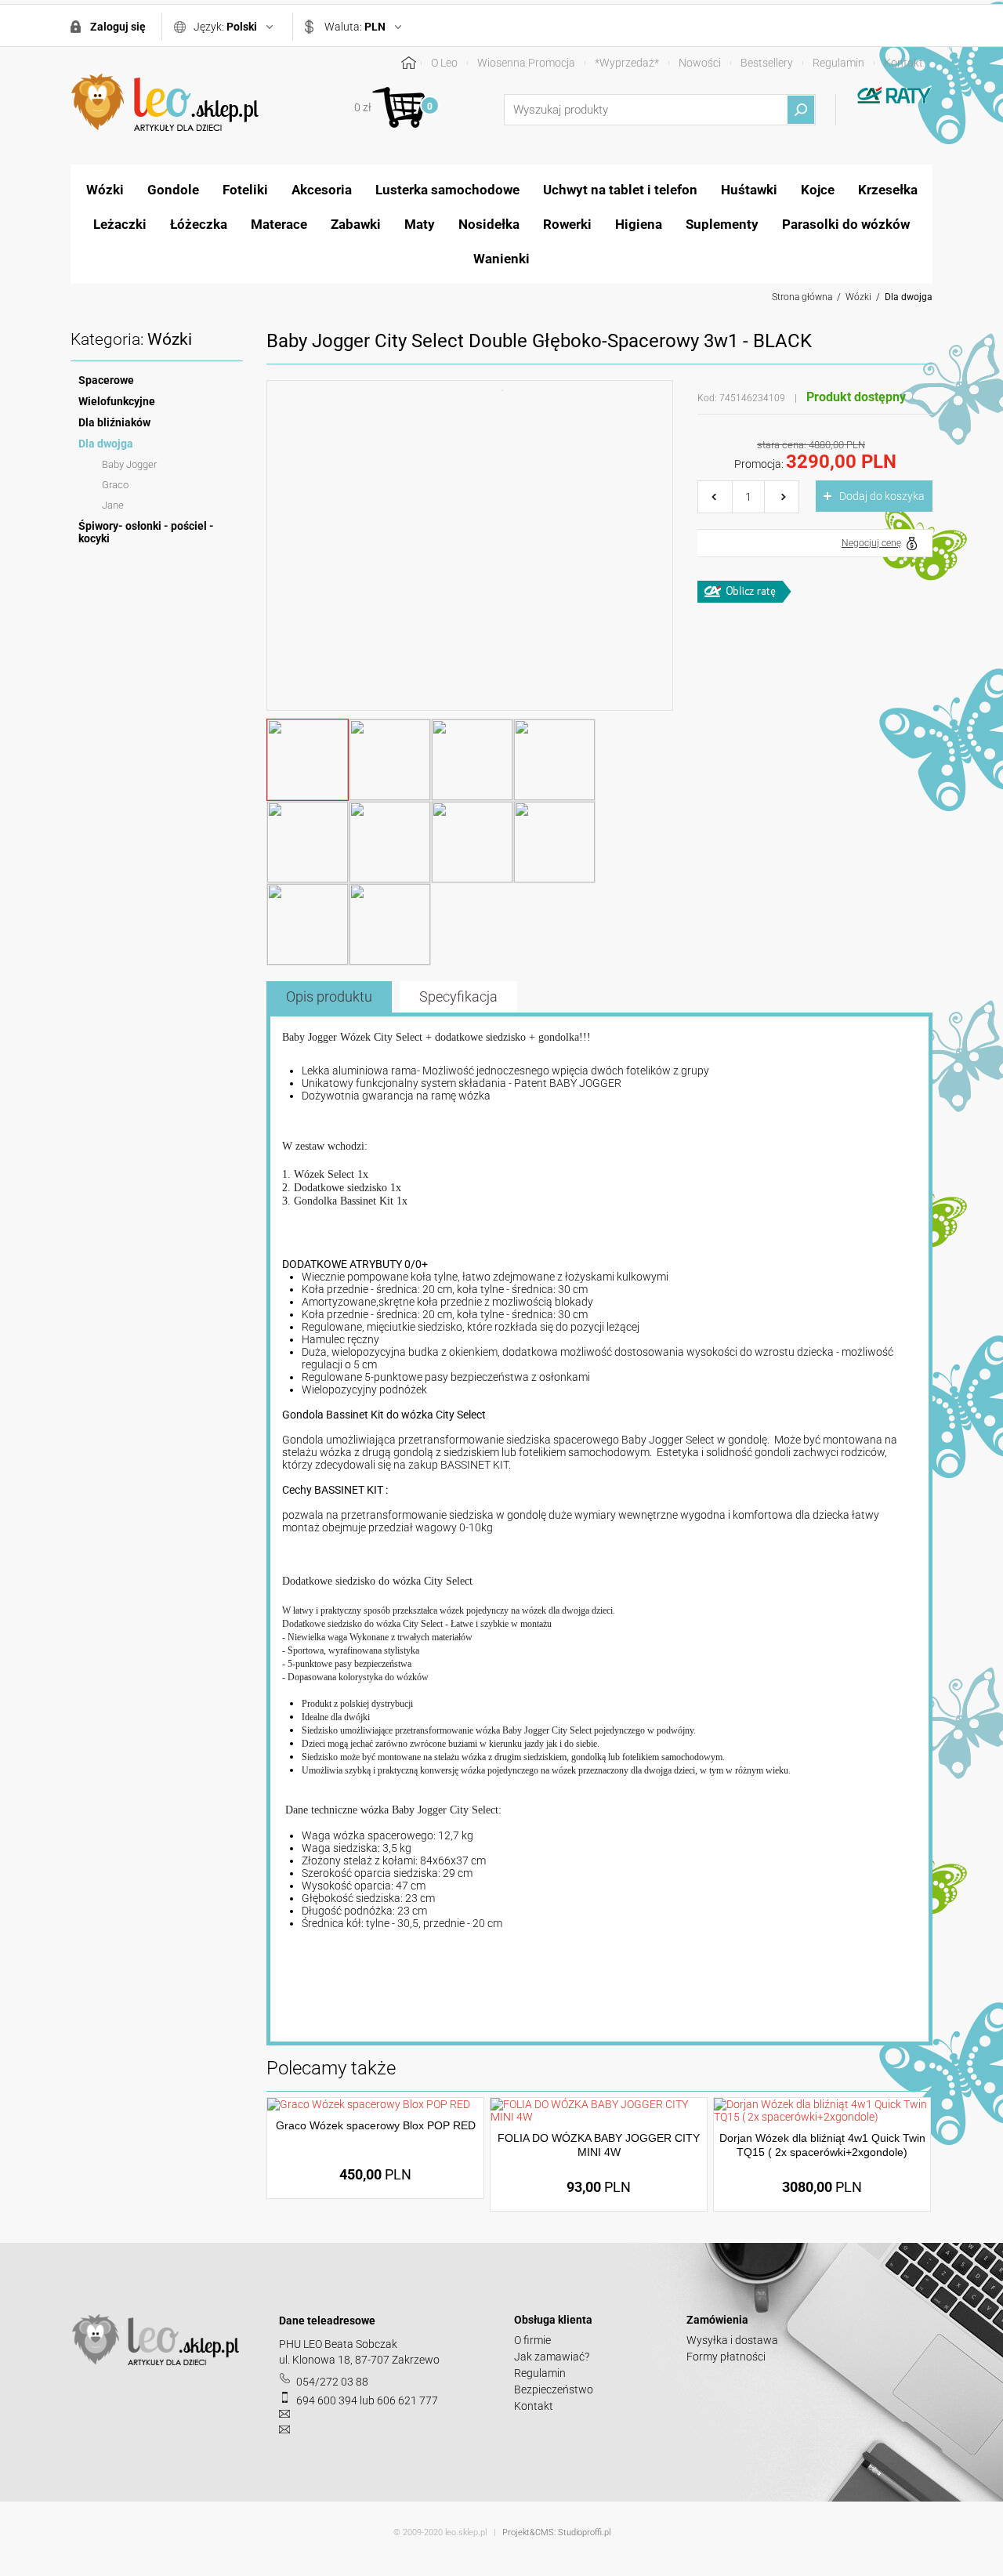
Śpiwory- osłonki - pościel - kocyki (146, 532)
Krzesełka (888, 190)
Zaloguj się (118, 27)
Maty (420, 224)
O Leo (444, 63)
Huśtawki (749, 190)
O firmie (532, 2340)
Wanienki (501, 259)
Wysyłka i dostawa (732, 2340)
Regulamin (838, 63)
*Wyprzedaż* (627, 63)
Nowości (700, 63)
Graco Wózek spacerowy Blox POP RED (376, 2125)
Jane (113, 505)
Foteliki (245, 190)
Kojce (818, 190)
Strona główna (802, 297)
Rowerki (567, 224)
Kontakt (903, 63)
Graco (115, 485)
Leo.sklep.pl (165, 103)
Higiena (639, 224)
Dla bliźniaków (114, 422)
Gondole (173, 190)
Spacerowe (106, 380)
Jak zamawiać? (552, 2357)
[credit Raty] (744, 592)
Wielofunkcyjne (117, 401)
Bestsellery (767, 63)
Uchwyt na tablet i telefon (620, 190)
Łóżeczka (199, 224)
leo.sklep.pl (466, 2533)
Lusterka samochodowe (447, 190)
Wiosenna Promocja (526, 63)
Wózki (105, 190)
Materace (279, 224)
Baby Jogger (129, 464)
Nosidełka (489, 224)
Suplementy (722, 224)
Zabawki (356, 224)
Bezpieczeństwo (554, 2389)
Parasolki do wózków (846, 224)
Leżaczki (120, 224)
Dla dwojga (909, 297)
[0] (398, 107)
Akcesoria (322, 190)
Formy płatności (726, 2357)
